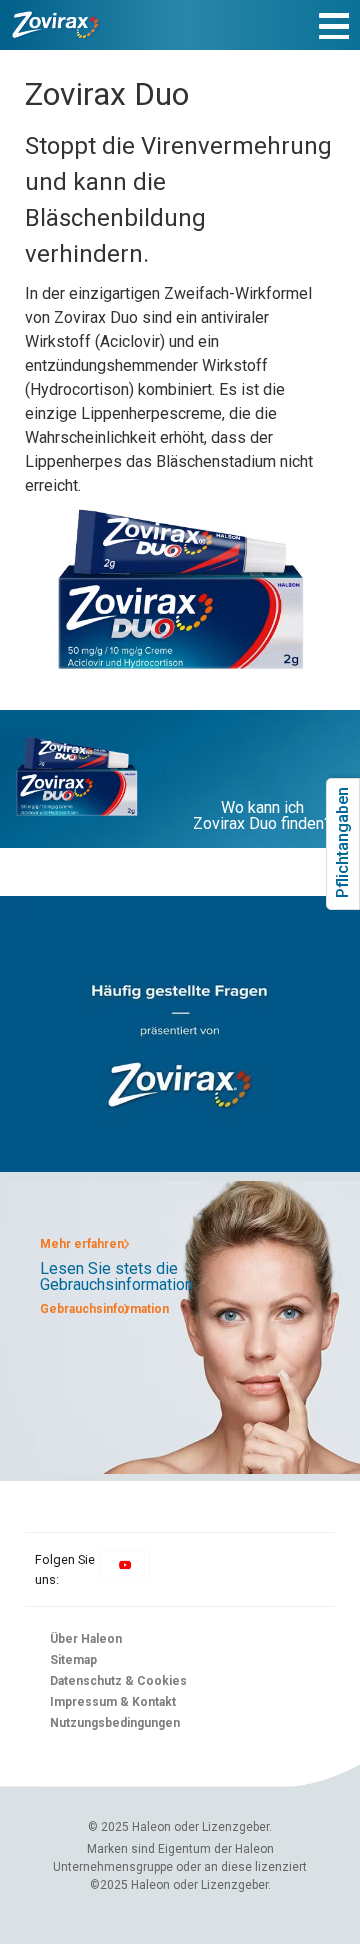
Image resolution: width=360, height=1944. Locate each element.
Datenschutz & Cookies (118, 1681)
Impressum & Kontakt (113, 1702)
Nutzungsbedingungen (115, 1723)
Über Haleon (86, 1639)
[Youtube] (125, 1574)
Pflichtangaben (342, 882)
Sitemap (73, 1660)
